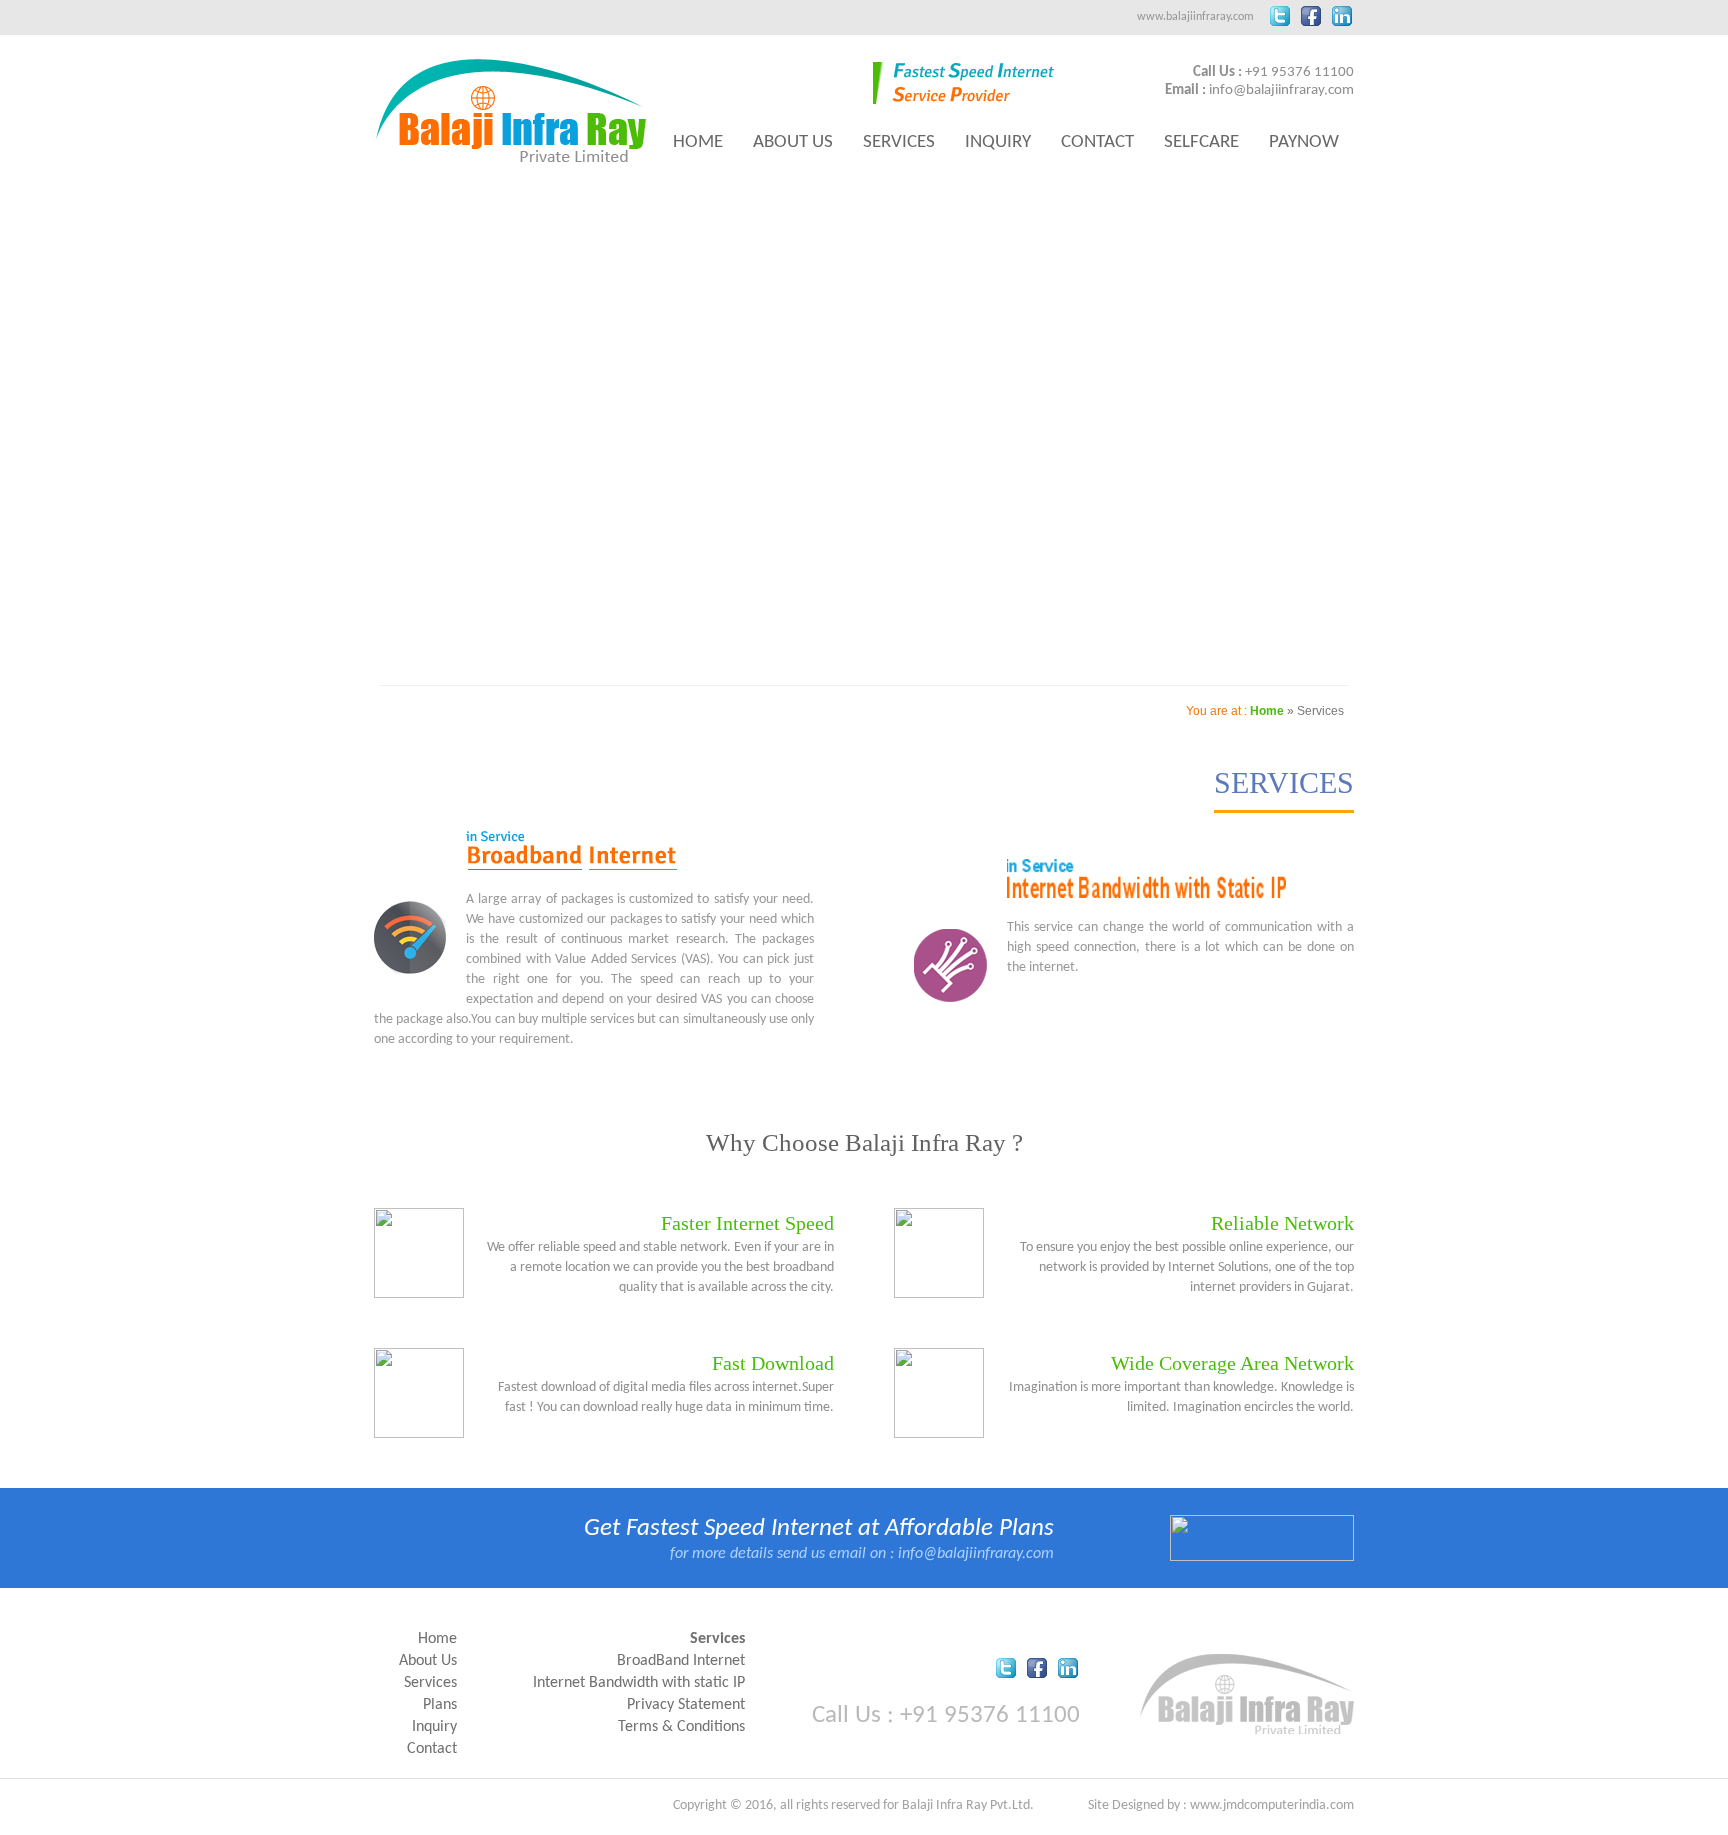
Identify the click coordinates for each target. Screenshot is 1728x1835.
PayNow (1304, 142)
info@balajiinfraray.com (1281, 90)
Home (698, 142)
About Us (793, 142)
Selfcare (1201, 142)
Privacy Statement (686, 1705)
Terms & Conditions (681, 1727)
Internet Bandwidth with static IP (639, 1683)
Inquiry (998, 142)
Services (899, 142)
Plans (440, 1705)
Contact (1097, 142)
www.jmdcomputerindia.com (1272, 1805)
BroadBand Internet (681, 1661)
